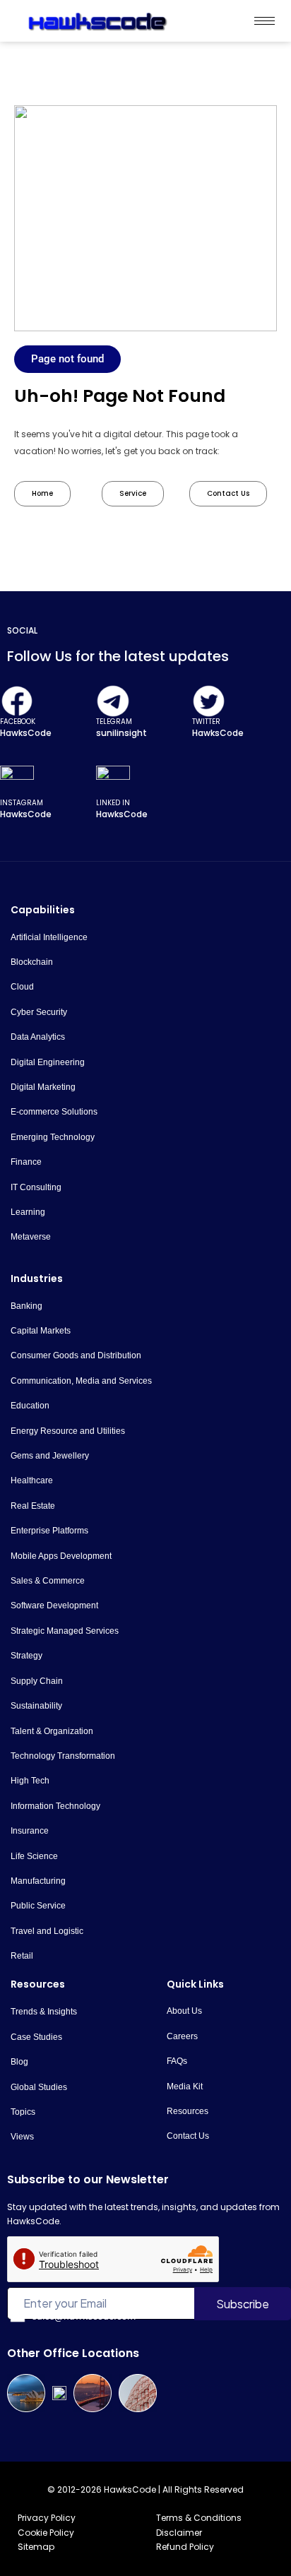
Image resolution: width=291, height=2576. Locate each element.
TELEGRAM (114, 722)
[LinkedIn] (113, 783)
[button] (67, 359)
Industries (37, 1278)
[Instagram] (17, 783)
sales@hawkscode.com (84, 2316)
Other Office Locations (73, 2353)
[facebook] (17, 701)
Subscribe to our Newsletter (88, 2179)
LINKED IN (113, 803)
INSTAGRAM (22, 803)
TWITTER (206, 722)
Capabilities (43, 910)
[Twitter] (209, 701)
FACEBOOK (18, 722)
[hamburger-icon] (265, 21)
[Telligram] (113, 701)
